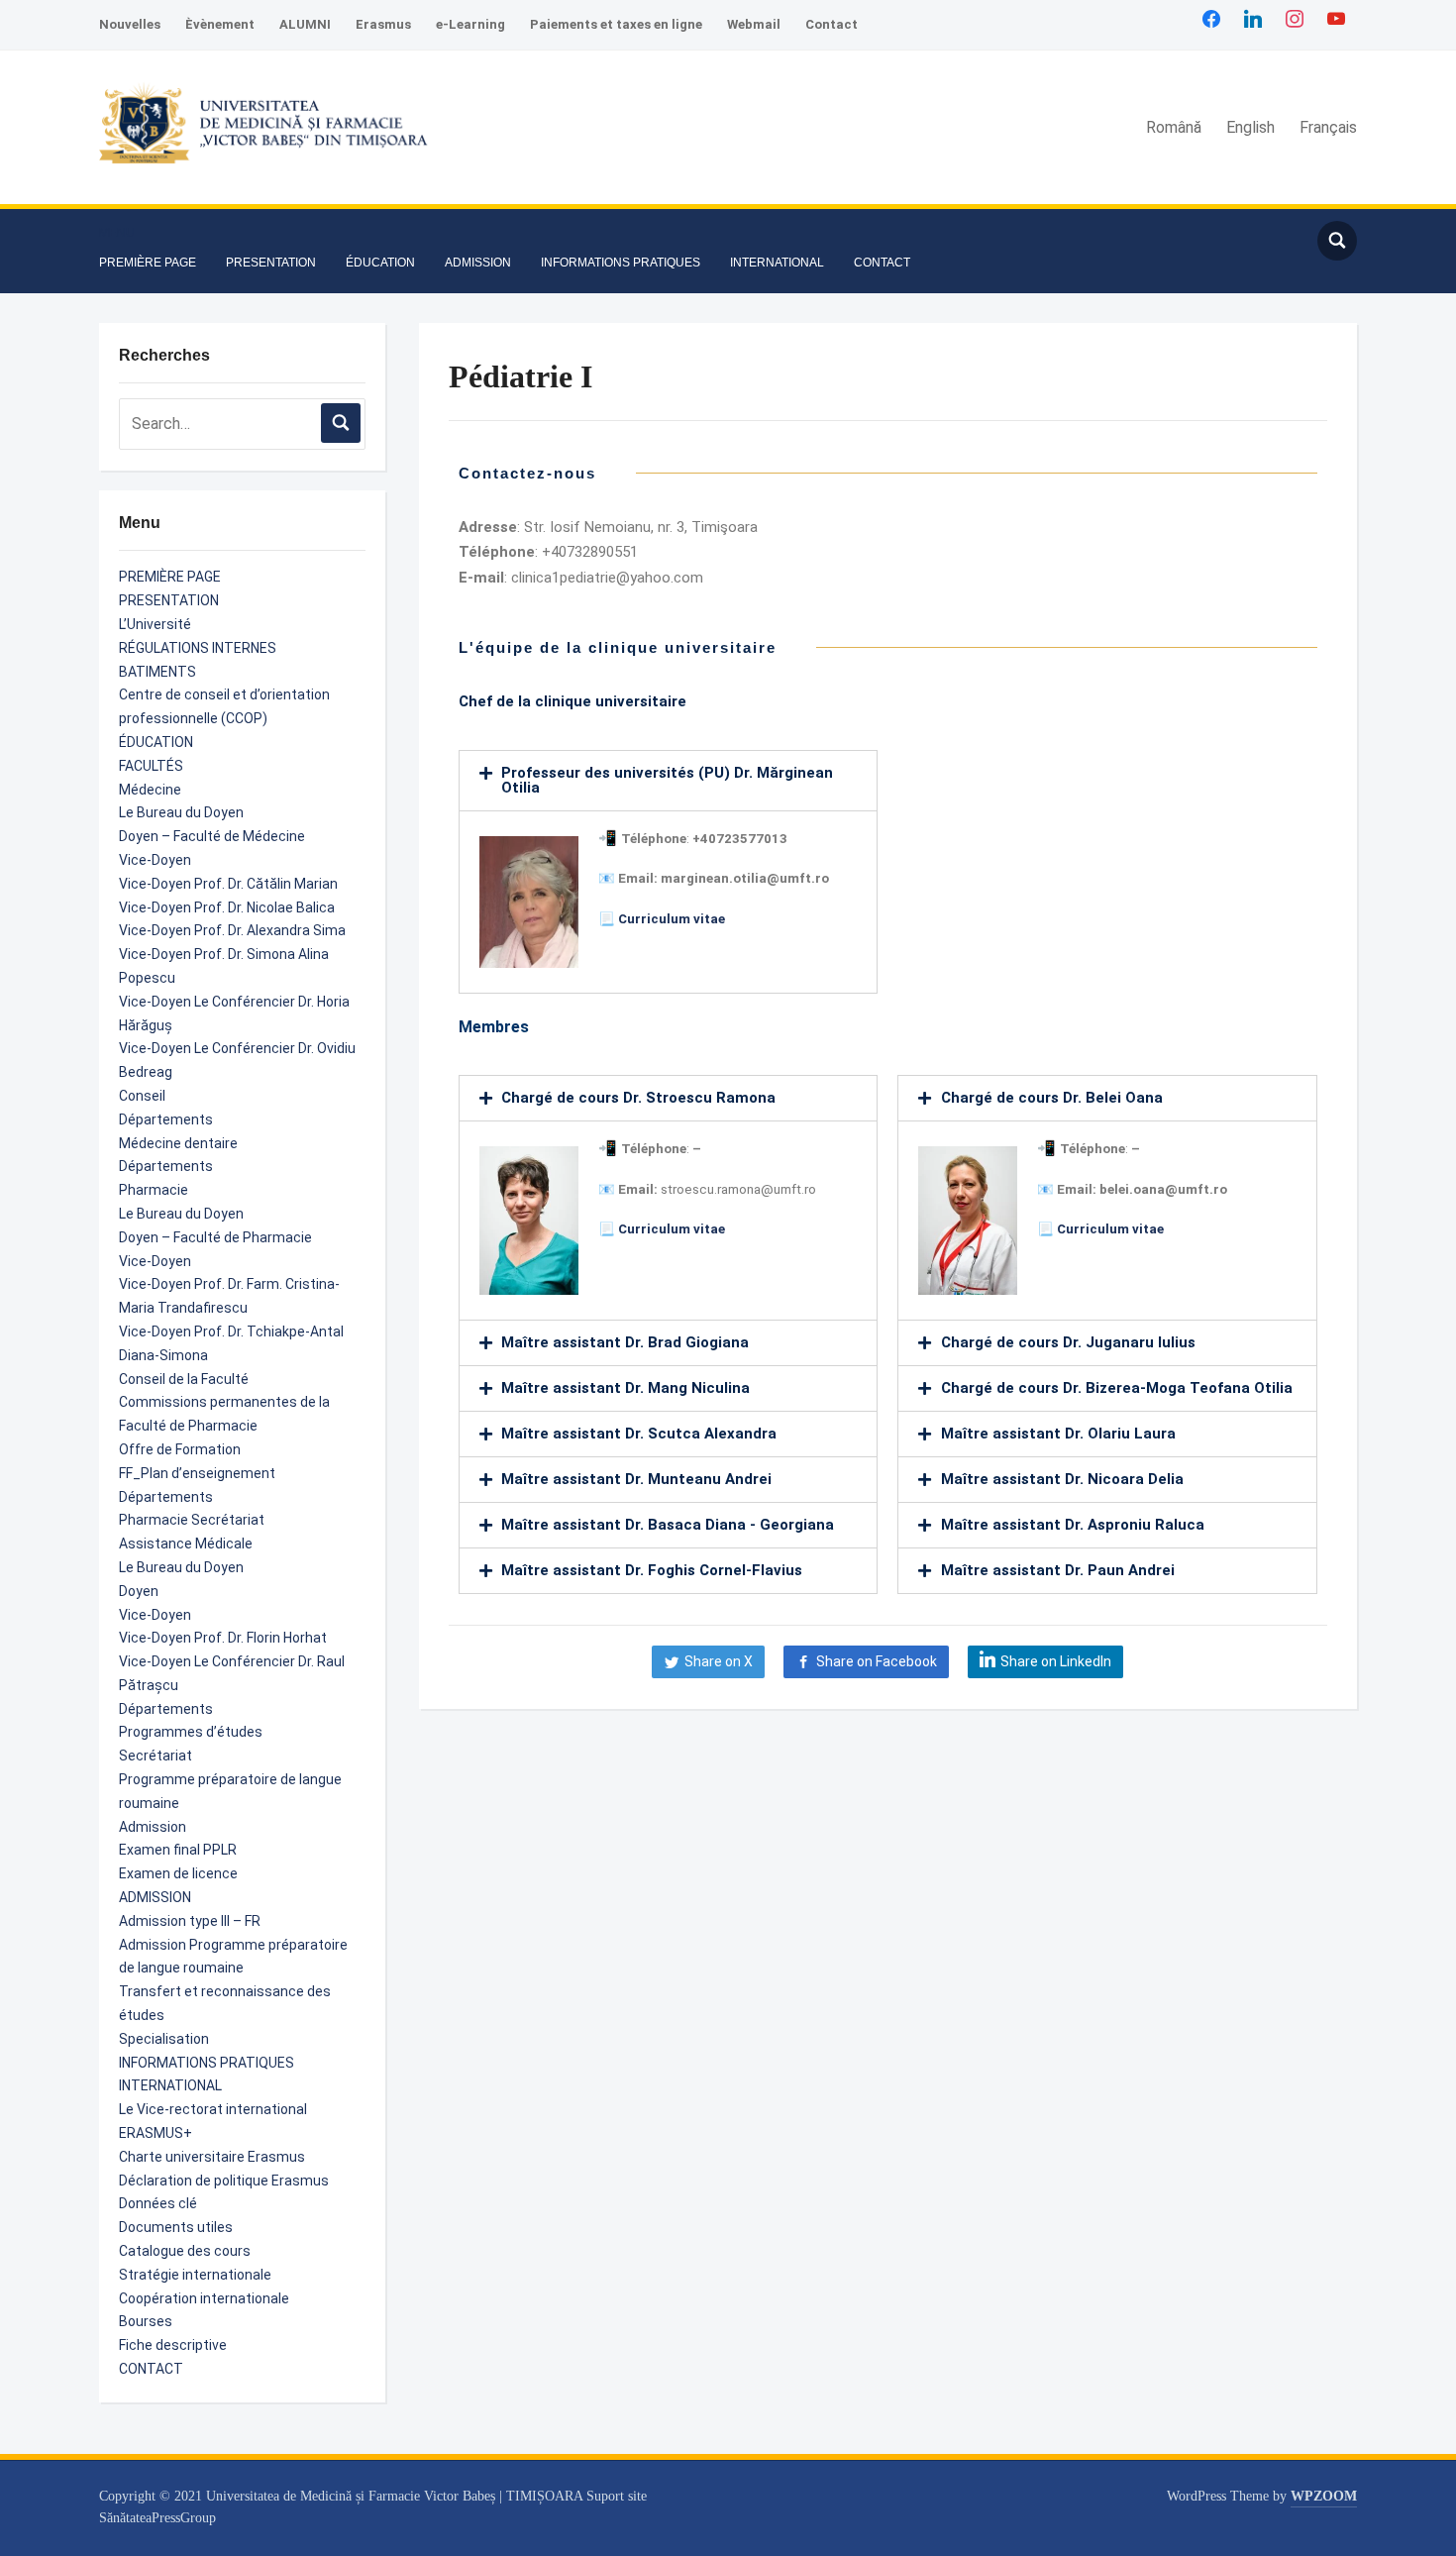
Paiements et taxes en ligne (616, 24)
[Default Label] (1336, 18)
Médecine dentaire (178, 1143)
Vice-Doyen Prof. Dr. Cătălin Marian (228, 884)
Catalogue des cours (185, 2251)
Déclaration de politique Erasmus (224, 2181)
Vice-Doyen (155, 860)
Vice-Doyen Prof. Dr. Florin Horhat (223, 1638)
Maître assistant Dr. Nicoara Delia (1062, 1479)
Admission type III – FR (190, 1921)
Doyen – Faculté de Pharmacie (215, 1237)
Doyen (139, 1591)
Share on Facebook (877, 1661)
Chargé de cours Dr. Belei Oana (1052, 1098)
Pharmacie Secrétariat (192, 1520)
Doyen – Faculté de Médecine (212, 836)
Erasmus (383, 24)
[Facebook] (1211, 18)
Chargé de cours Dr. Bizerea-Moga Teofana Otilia (1117, 1388)
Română (1174, 127)
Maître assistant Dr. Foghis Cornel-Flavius (652, 1570)
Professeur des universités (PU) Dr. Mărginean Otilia (667, 780)
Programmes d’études (191, 1732)
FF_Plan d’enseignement (197, 1473)
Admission (153, 1827)
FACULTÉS (151, 766)
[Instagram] (1295, 18)
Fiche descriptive (173, 2345)
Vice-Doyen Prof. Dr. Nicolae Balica (227, 907)
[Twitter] (1253, 18)
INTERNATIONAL (777, 263)
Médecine (150, 790)
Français (1328, 127)
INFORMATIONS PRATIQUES (621, 263)
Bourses (146, 2321)
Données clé (158, 2203)
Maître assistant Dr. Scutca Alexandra (639, 1434)
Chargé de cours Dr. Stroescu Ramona (638, 1098)
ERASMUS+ (156, 2133)
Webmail (754, 24)
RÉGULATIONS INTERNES (198, 648)
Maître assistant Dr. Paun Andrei (1058, 1570)
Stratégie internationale (195, 2275)
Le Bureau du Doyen (181, 812)
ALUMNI (305, 24)
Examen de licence (178, 1873)
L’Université (155, 624)
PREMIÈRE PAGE (148, 263)
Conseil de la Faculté (184, 1379)
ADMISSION (478, 263)
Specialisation (164, 2039)
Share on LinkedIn (1056, 1661)
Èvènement (220, 24)
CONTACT (882, 263)
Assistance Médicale (186, 1544)
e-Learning (470, 24)
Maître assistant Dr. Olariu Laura (1058, 1434)
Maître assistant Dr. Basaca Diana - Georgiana (668, 1525)
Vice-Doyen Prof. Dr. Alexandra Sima (232, 930)
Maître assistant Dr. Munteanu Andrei (636, 1479)
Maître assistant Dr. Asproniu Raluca (1073, 1525)
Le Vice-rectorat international (213, 2109)
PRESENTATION (271, 263)
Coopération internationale (204, 2298)
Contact (832, 24)
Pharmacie (154, 1190)
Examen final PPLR (178, 1850)
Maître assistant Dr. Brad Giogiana (625, 1342)
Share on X (719, 1661)
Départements (166, 1119)
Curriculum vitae (672, 919)
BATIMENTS (157, 672)
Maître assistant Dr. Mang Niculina (625, 1388)
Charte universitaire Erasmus (212, 2157)
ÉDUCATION (380, 263)
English (1250, 127)
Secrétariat (156, 1756)
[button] (117, 233)
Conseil (142, 1096)
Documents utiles (176, 2227)
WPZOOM (1324, 2496)
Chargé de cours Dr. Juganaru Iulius (1068, 1342)
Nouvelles (130, 24)
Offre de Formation (180, 1449)
